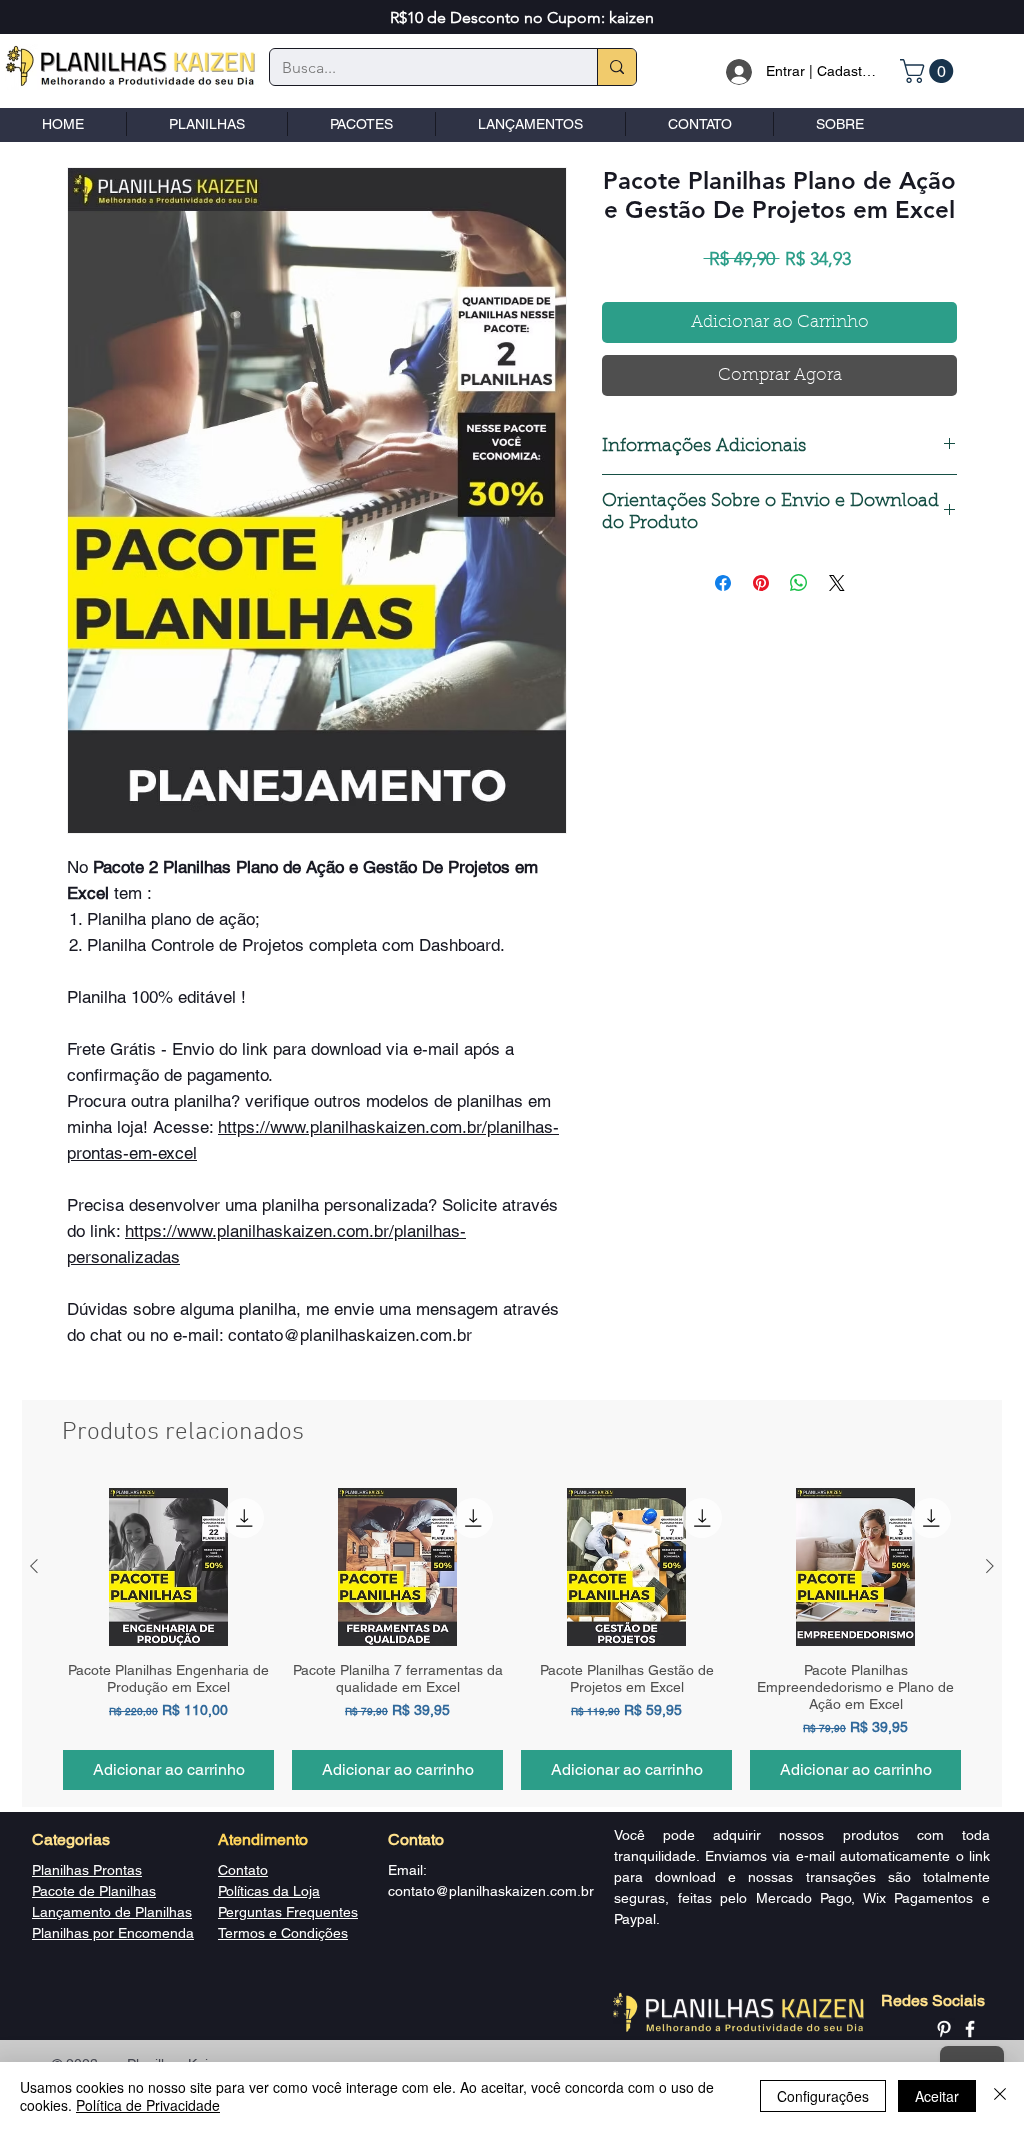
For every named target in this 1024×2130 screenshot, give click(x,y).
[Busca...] (616, 67)
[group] (512, 1639)
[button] (929, 71)
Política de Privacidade (148, 2105)
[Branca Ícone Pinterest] (944, 2029)
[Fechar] (1000, 2096)
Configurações (823, 2096)
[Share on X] (837, 583)
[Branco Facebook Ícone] (970, 2029)
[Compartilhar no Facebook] (723, 583)
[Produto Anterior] (34, 1566)
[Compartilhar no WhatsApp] (799, 583)
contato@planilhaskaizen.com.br (491, 1891)
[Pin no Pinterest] (761, 583)
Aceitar (937, 2096)
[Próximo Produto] (990, 1566)
